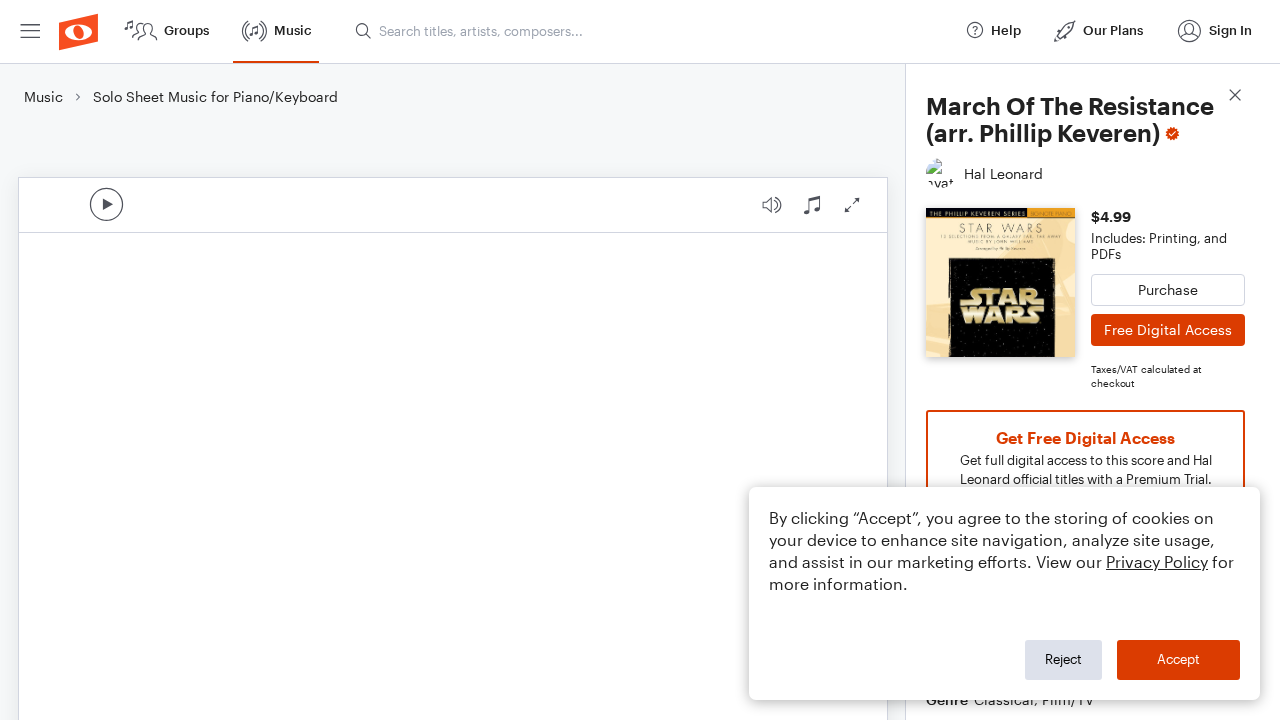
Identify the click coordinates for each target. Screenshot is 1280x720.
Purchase (1168, 289)
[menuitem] (30, 31)
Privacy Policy (1157, 561)
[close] (1235, 97)
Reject (1063, 659)
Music (43, 96)
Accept (1178, 659)
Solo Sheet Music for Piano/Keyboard (215, 96)
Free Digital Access (1168, 329)
